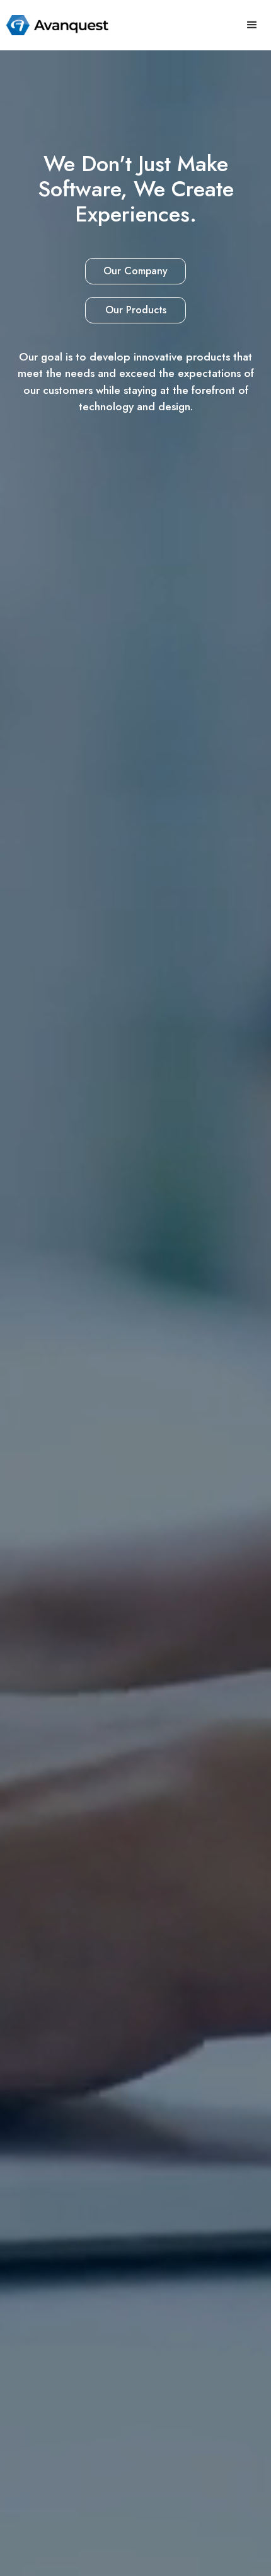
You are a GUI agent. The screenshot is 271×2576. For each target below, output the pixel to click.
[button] (252, 25)
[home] (54, 25)
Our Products (136, 310)
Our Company (135, 271)
